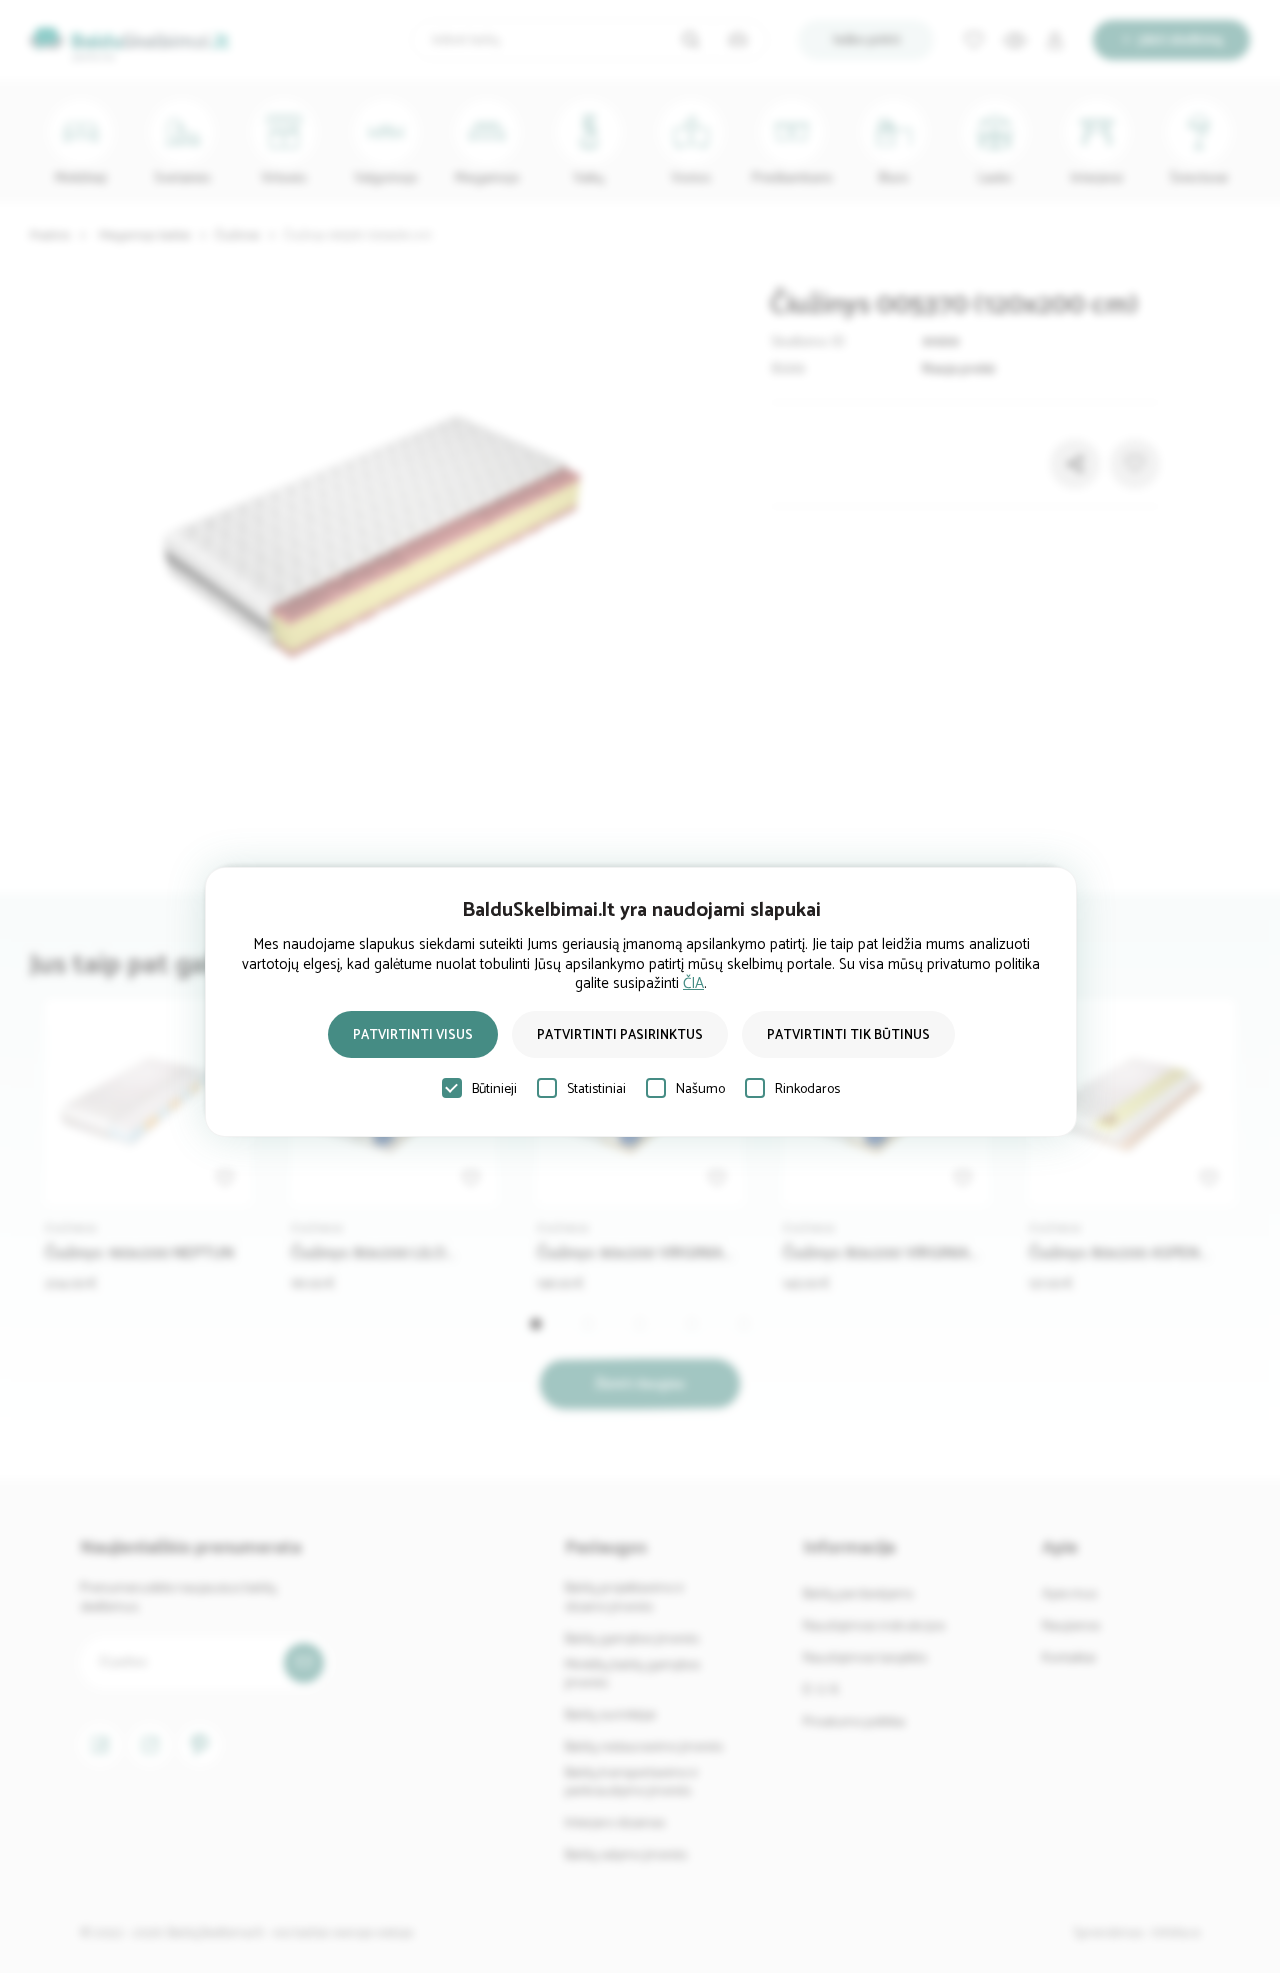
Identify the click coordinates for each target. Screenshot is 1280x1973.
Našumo (700, 1089)
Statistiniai (596, 1089)
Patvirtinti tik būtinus (848, 1035)
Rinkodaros (807, 1089)
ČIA (693, 983)
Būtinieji (494, 1089)
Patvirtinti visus (413, 1035)
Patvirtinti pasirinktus (620, 1035)
